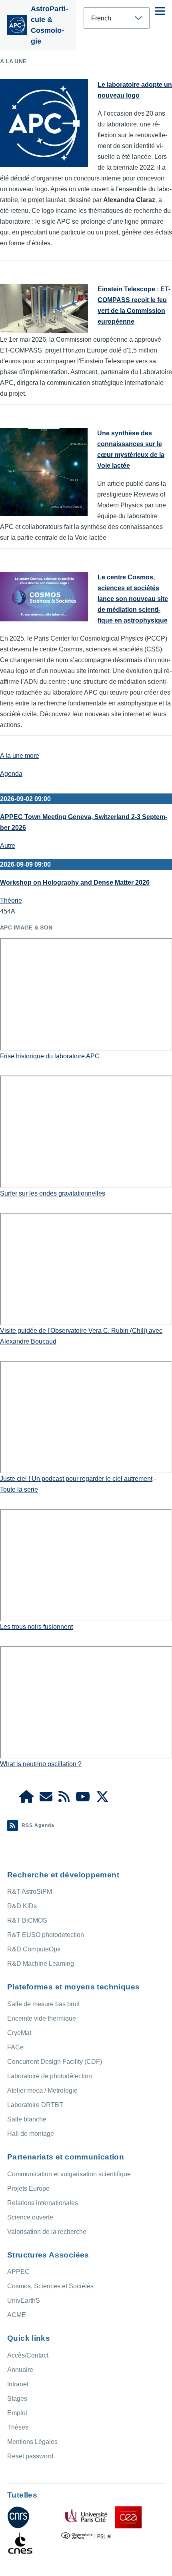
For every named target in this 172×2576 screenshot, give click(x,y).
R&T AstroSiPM (30, 1892)
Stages (17, 2399)
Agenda (11, 774)
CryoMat (19, 2033)
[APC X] (102, 1799)
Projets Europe (28, 2188)
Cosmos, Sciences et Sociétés (50, 2286)
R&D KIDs (22, 1906)
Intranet (18, 2384)
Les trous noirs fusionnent (36, 1627)
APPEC (18, 2272)
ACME (17, 2315)
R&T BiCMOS (27, 1920)
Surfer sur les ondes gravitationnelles (53, 1193)
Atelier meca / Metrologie (42, 2090)
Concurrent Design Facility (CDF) (55, 2062)
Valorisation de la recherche (47, 2232)
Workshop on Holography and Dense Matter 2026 (75, 882)
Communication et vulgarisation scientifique (69, 2174)
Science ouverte (30, 2217)
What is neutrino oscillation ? (41, 1764)
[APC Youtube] (83, 1799)
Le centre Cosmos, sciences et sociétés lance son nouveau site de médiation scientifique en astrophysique (133, 599)
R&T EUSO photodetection (46, 1935)
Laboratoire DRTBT (35, 2105)
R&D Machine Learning (41, 1964)
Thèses (18, 2427)
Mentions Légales (32, 2442)
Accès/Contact (28, 2355)
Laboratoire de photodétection (50, 2076)
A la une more (20, 756)
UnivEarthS (24, 2301)
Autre (8, 846)
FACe (15, 2047)
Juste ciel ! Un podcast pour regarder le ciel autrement (76, 1479)
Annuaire (20, 2370)
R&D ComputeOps (34, 1949)
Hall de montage (31, 2134)
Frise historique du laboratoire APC (50, 1056)
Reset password (30, 2456)
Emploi (17, 2413)
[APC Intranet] (26, 1799)
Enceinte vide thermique (42, 2018)
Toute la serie (19, 1489)
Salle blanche (27, 2119)
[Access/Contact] (46, 1799)
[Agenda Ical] (64, 1799)
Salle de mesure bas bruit (43, 2004)
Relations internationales (43, 2203)
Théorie (11, 900)
